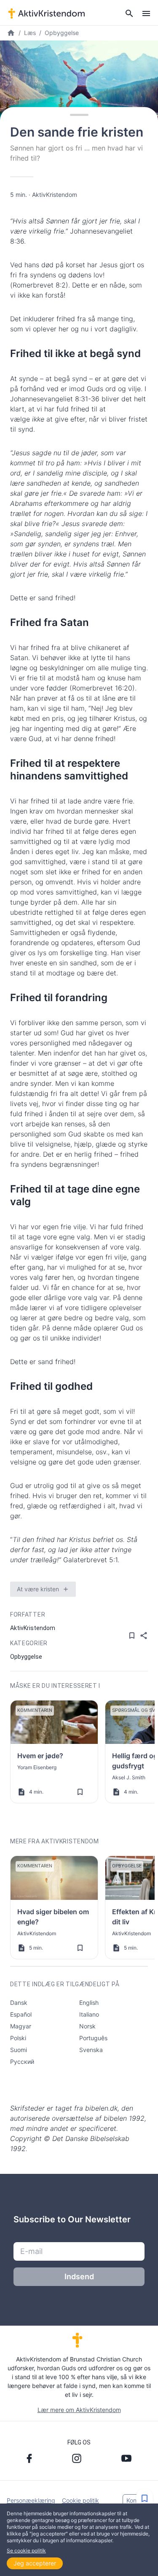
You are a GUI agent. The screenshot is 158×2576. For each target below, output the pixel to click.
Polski (18, 2038)
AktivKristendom (55, 195)
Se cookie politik (26, 2550)
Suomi (19, 2050)
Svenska (91, 2050)
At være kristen (38, 1589)
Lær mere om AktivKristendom (79, 2410)
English (89, 2003)
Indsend (79, 2276)
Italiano (89, 2014)
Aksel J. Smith (129, 1777)
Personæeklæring (31, 2500)
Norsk (87, 2026)
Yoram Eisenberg (37, 1767)
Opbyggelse (62, 33)
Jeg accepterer (35, 2563)
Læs (30, 33)
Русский (22, 2062)
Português (93, 2038)
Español (21, 2014)
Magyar (21, 2026)
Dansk (19, 2003)
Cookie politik (80, 2500)
